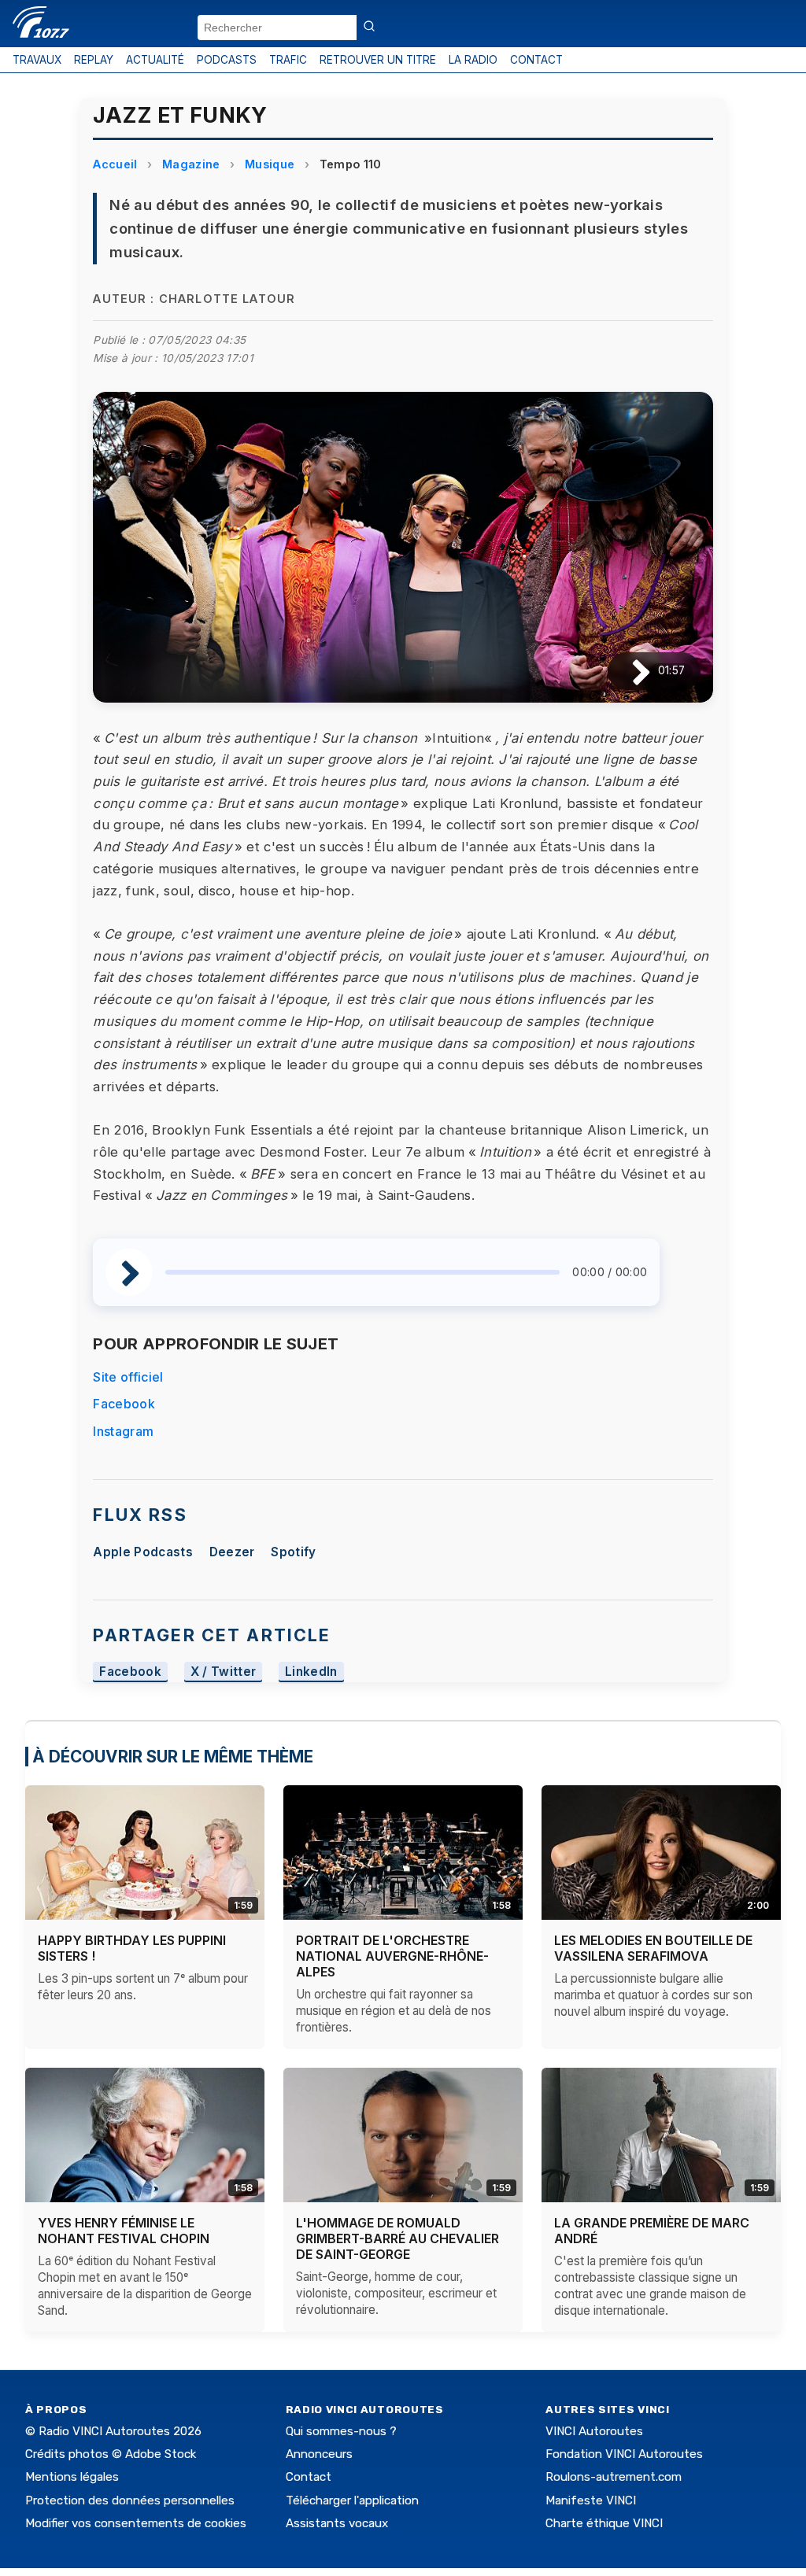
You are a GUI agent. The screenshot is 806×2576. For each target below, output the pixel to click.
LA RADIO (473, 60)
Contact (309, 2477)
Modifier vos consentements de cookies (136, 2523)
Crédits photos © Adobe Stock (111, 2454)
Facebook (124, 1404)
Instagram (123, 1431)
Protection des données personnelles (130, 2500)
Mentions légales (72, 2477)
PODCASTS (227, 60)
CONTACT (536, 60)
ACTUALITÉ (155, 60)
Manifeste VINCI (591, 2500)
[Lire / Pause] (629, 671)
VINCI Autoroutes (594, 2431)
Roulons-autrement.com (614, 2477)
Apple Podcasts (142, 1552)
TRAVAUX (37, 60)
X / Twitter (224, 1672)
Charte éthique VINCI (604, 2523)
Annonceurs (319, 2454)
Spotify (293, 1552)
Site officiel (128, 1377)
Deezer (232, 1552)
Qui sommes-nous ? (341, 2431)
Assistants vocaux (337, 2523)
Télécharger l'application (352, 2500)
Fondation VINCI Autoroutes (624, 2454)
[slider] (362, 1272)
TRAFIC (288, 60)
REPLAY (94, 60)
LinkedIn (311, 1672)
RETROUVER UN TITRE (378, 60)
